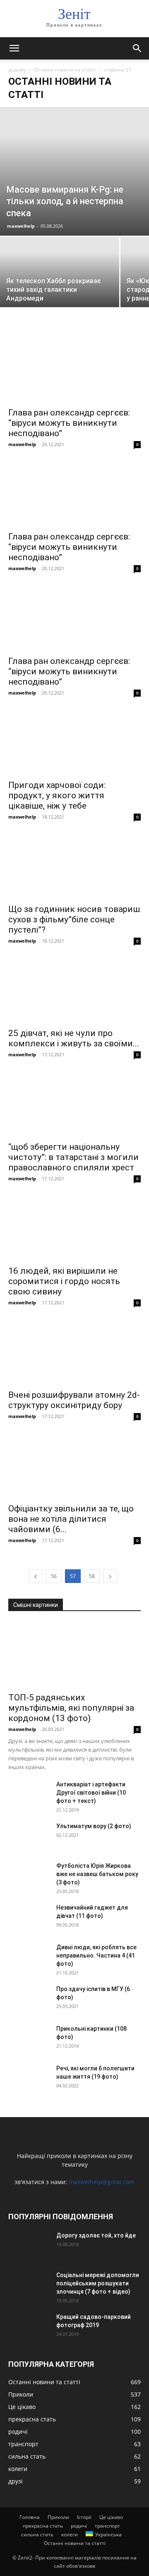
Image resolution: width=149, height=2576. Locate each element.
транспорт (107, 2526)
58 (92, 1576)
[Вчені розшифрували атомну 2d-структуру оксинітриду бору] (74, 1352)
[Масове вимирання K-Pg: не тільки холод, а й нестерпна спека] (74, 171)
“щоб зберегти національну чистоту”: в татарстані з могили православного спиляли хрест (73, 1157)
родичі (79, 2526)
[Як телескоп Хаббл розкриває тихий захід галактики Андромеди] (60, 281)
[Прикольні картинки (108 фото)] (29, 2039)
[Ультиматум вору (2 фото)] (29, 1836)
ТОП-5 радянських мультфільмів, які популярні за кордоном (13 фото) (71, 1708)
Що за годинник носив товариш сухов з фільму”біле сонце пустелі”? (74, 919)
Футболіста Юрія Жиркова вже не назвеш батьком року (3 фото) (97, 1874)
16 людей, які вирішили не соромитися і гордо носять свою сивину (64, 1281)
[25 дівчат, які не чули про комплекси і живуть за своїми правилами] (74, 990)
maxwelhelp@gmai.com (102, 2182)
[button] (14, 48)
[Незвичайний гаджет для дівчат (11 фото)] (29, 1918)
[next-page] (110, 1576)
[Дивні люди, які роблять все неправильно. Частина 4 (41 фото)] (29, 1958)
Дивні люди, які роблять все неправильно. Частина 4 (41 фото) (96, 1955)
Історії (84, 2517)
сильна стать (37, 2534)
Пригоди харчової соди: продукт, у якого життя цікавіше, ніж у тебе (57, 795)
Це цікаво (111, 2517)
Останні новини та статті (65, 70)
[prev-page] (36, 1576)
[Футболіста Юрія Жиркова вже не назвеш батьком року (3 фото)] (29, 1876)
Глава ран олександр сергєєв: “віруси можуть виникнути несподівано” (69, 423)
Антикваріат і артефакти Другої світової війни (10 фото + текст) (91, 1793)
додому (17, 70)
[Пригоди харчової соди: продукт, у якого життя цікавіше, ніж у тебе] (74, 742)
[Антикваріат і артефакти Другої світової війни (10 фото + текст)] (29, 1795)
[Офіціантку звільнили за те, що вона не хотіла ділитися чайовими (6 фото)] (74, 1466)
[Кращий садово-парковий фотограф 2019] (29, 2327)
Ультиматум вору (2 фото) (94, 1826)
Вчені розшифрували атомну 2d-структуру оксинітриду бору (74, 1400)
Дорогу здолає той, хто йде (96, 2235)
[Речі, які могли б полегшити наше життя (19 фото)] (29, 2079)
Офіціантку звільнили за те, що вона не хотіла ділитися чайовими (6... (71, 1519)
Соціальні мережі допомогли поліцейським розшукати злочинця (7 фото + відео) (98, 2283)
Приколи (58, 2517)
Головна (30, 2517)
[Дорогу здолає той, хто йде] (29, 2246)
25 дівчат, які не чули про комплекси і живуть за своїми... (74, 1038)
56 (54, 1576)
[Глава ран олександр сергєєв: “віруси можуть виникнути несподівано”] (74, 370)
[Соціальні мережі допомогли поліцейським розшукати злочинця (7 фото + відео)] (29, 2285)
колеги (70, 2534)
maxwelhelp (21, 226)
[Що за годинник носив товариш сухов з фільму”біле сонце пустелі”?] (74, 866)
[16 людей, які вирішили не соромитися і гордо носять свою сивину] (74, 1228)
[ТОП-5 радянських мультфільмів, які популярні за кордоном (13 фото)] (74, 1654)
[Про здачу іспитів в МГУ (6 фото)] (29, 1999)
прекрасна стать (43, 2526)
